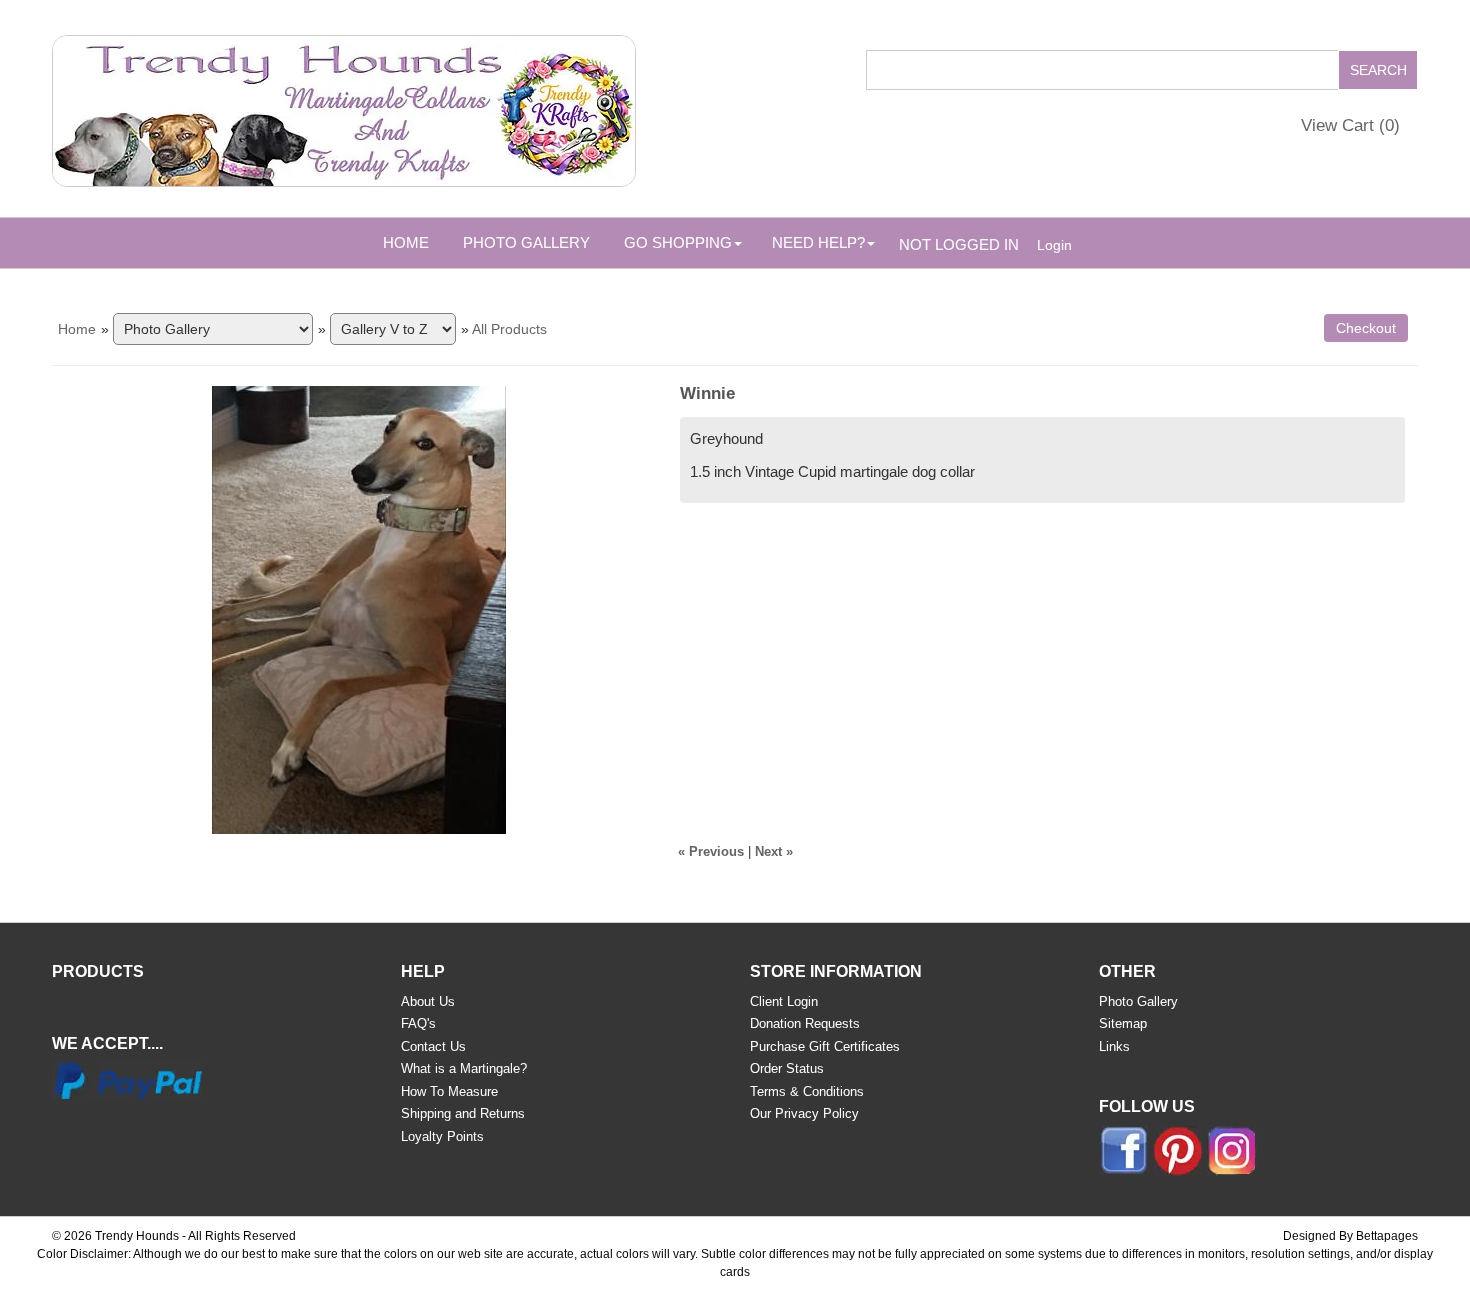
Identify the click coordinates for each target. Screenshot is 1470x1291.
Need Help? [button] (818, 242)
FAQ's (418, 1023)
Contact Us (433, 1046)
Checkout (1366, 328)
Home (406, 242)
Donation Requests (805, 1023)
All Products (509, 329)
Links (1114, 1046)
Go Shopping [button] (678, 242)
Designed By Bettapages (1350, 1236)
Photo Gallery (526, 242)
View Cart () (1350, 125)
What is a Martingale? (464, 1068)
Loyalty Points (442, 1136)
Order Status (787, 1068)
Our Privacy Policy (804, 1113)
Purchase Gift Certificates (825, 1046)
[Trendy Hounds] (344, 107)
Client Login (784, 1001)
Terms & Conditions (807, 1091)
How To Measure (449, 1091)
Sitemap (1123, 1023)
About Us (428, 1001)
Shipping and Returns (463, 1113)
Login (1054, 245)
